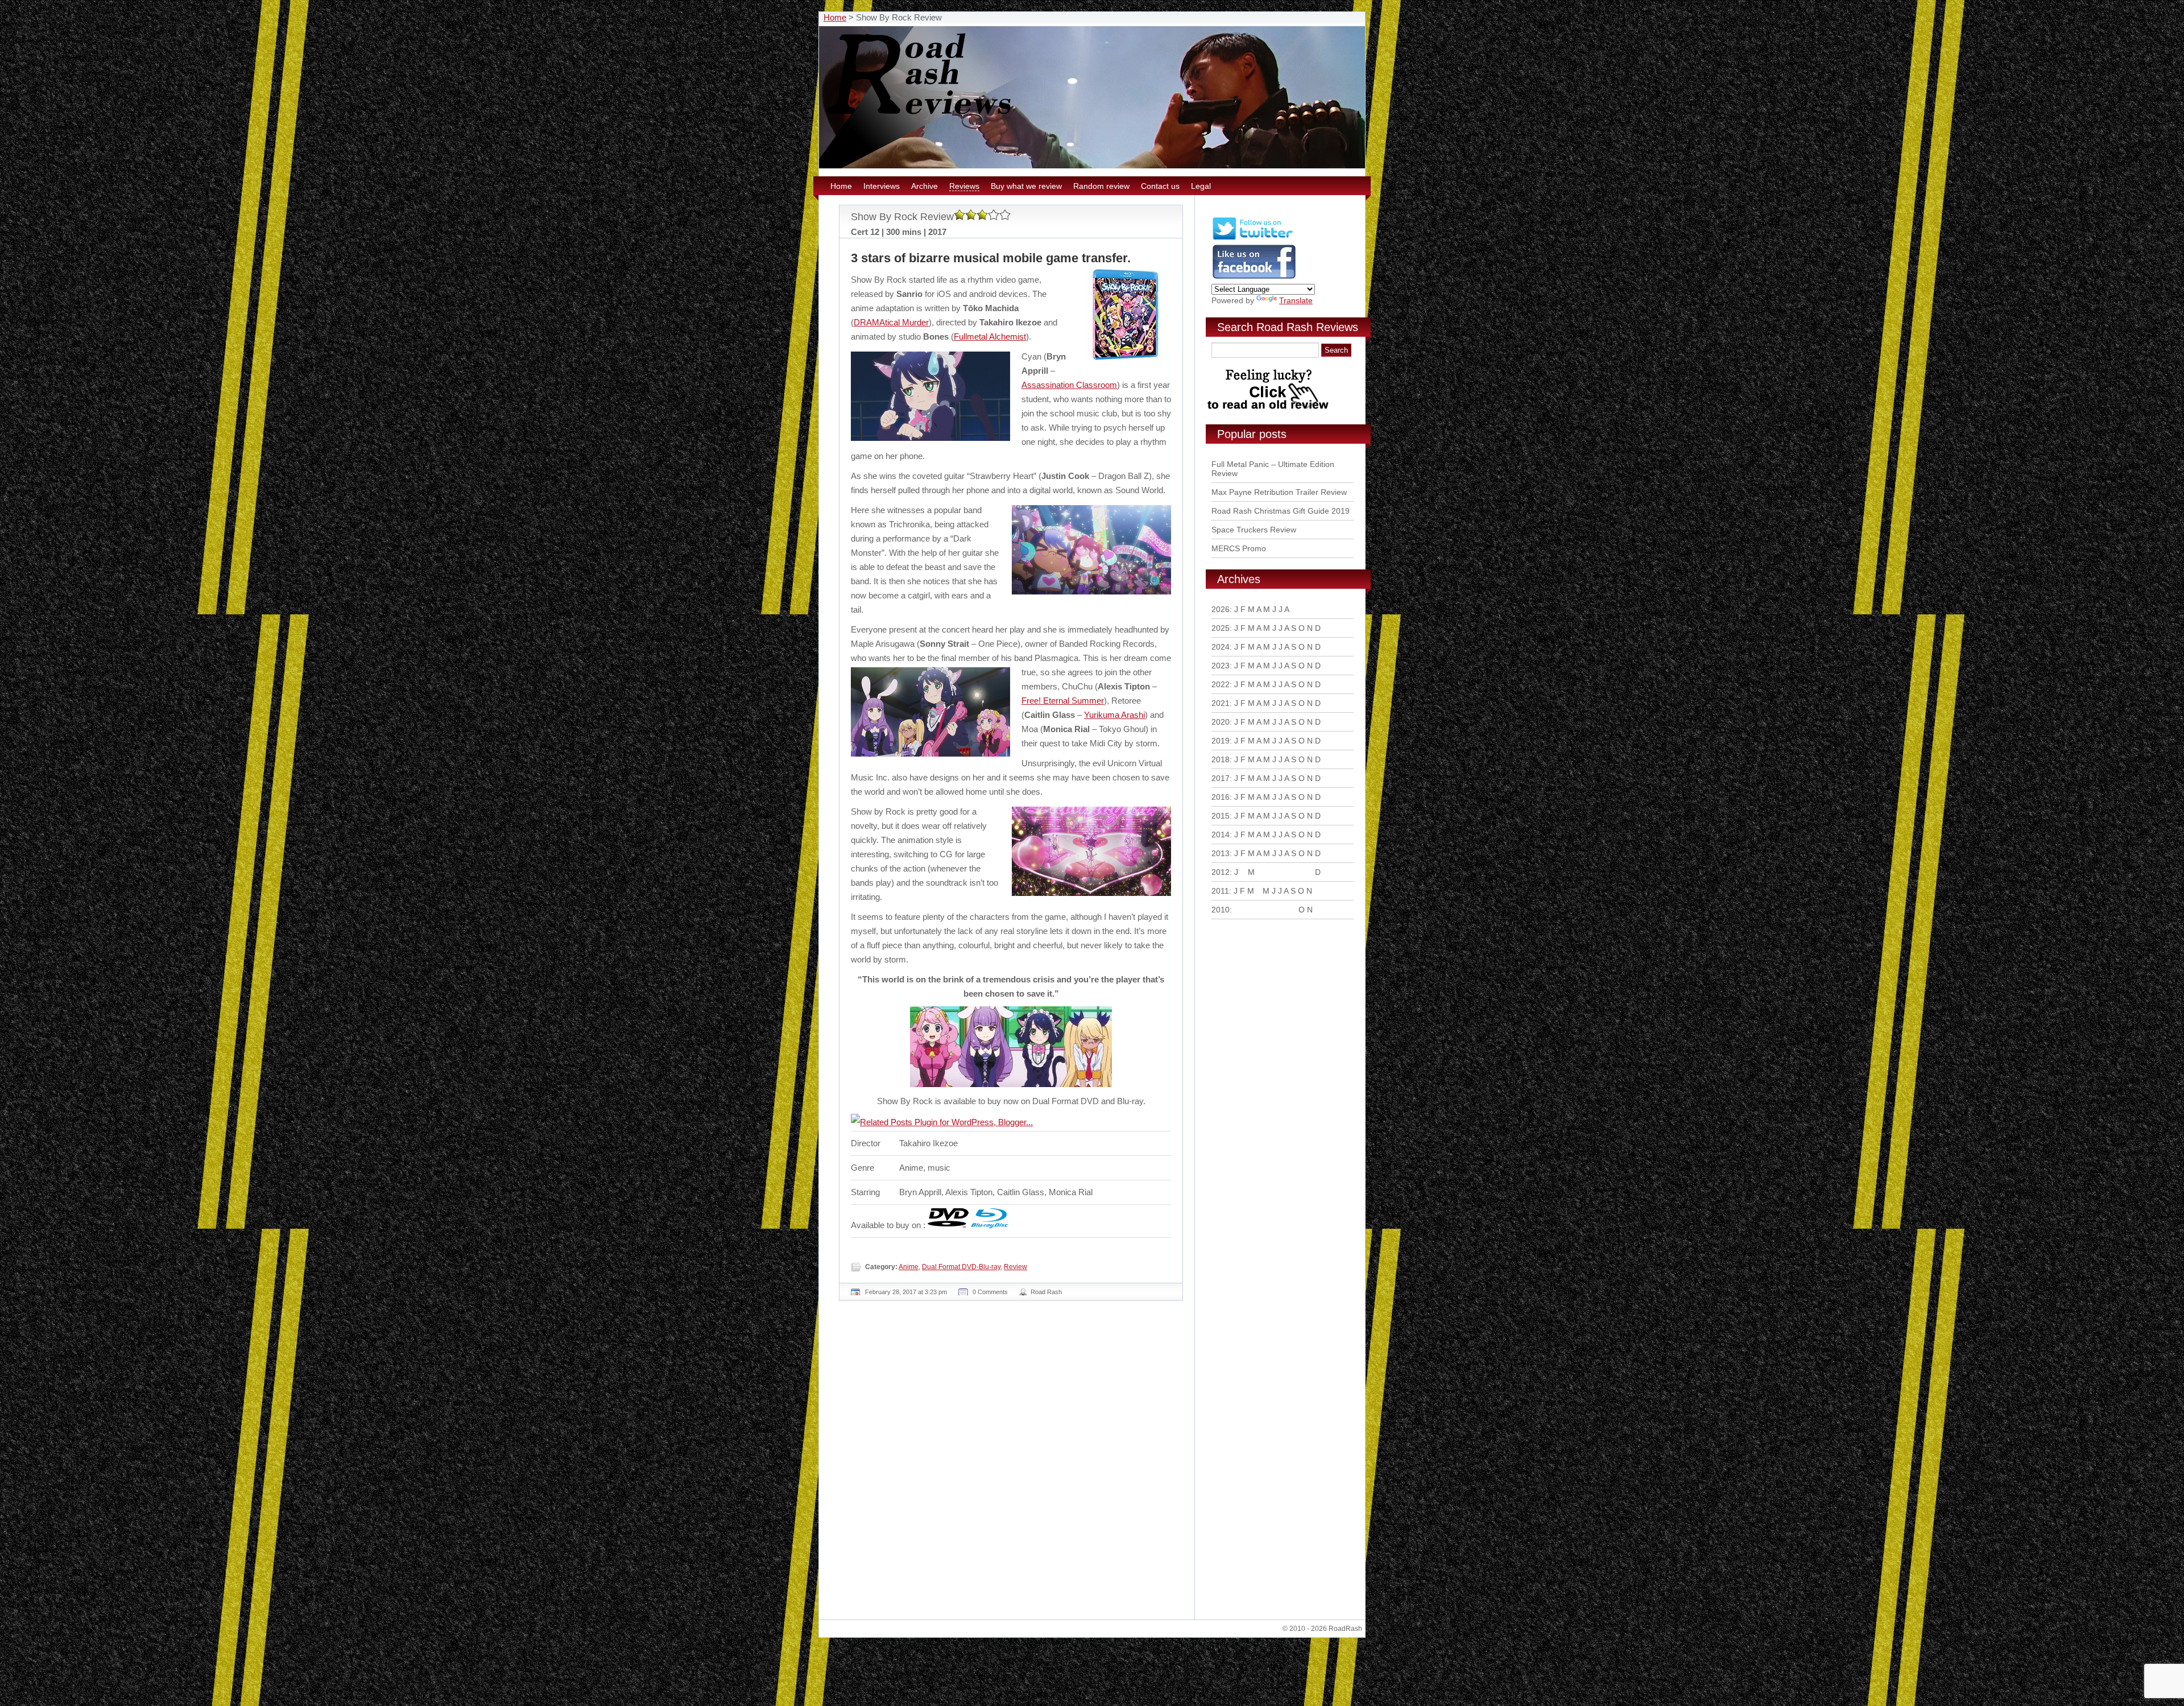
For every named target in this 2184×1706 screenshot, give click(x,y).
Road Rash (1046, 1292)
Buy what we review (1026, 186)
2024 (1221, 647)
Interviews (882, 186)
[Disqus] (1012, 1465)
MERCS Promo (1239, 548)
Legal (1201, 186)
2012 (1221, 872)
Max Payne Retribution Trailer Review (1279, 492)
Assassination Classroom (1069, 385)
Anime (909, 1267)
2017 (1221, 778)
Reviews (964, 186)
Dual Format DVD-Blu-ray (961, 1267)
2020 (1221, 722)
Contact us (1160, 186)
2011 (1220, 891)
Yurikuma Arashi (1114, 715)
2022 (1221, 684)
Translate (1296, 300)
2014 (1221, 835)
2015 (1221, 816)
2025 (1221, 628)
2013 (1221, 853)
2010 (1221, 910)
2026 (1221, 609)
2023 (1221, 666)
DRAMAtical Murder (891, 322)
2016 (1221, 797)
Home (835, 17)
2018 (1221, 759)
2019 (1221, 741)
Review (1016, 1267)
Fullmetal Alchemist (990, 336)
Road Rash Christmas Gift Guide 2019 (1281, 511)
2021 (1221, 703)
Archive (925, 186)
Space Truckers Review (1254, 530)
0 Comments (990, 1292)
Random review (1101, 186)
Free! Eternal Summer (1063, 701)
